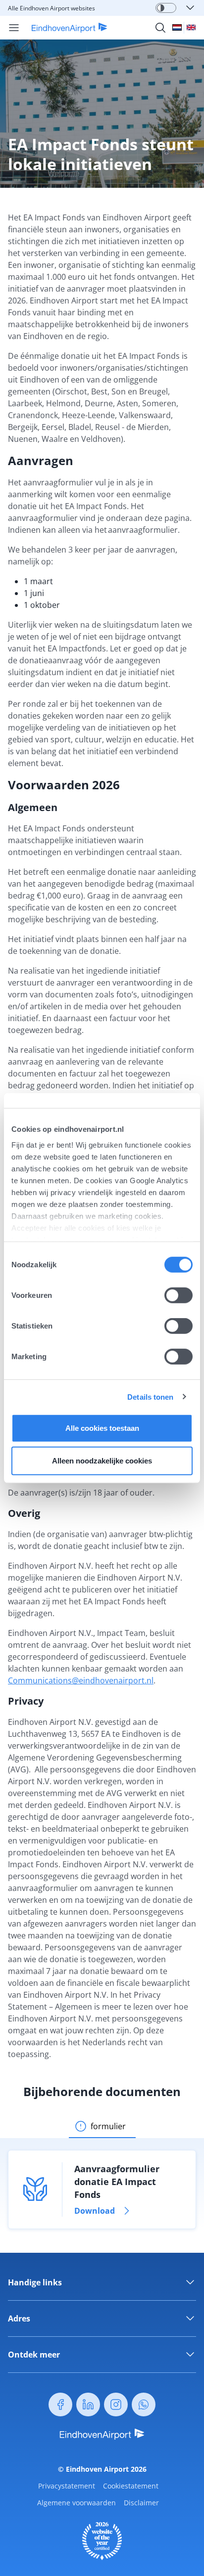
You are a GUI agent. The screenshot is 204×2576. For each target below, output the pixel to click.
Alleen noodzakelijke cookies (102, 1460)
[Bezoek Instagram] (116, 2404)
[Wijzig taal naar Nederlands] (177, 27)
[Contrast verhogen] (161, 8)
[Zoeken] (160, 28)
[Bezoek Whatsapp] (144, 2404)
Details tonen (150, 1396)
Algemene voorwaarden (76, 2503)
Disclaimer (141, 2503)
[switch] (178, 1295)
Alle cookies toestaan (102, 1428)
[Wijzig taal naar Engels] (191, 27)
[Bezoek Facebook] (60, 2404)
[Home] (64, 28)
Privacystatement (67, 2486)
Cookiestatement (131, 2486)
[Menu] (14, 28)
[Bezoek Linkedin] (88, 2404)
